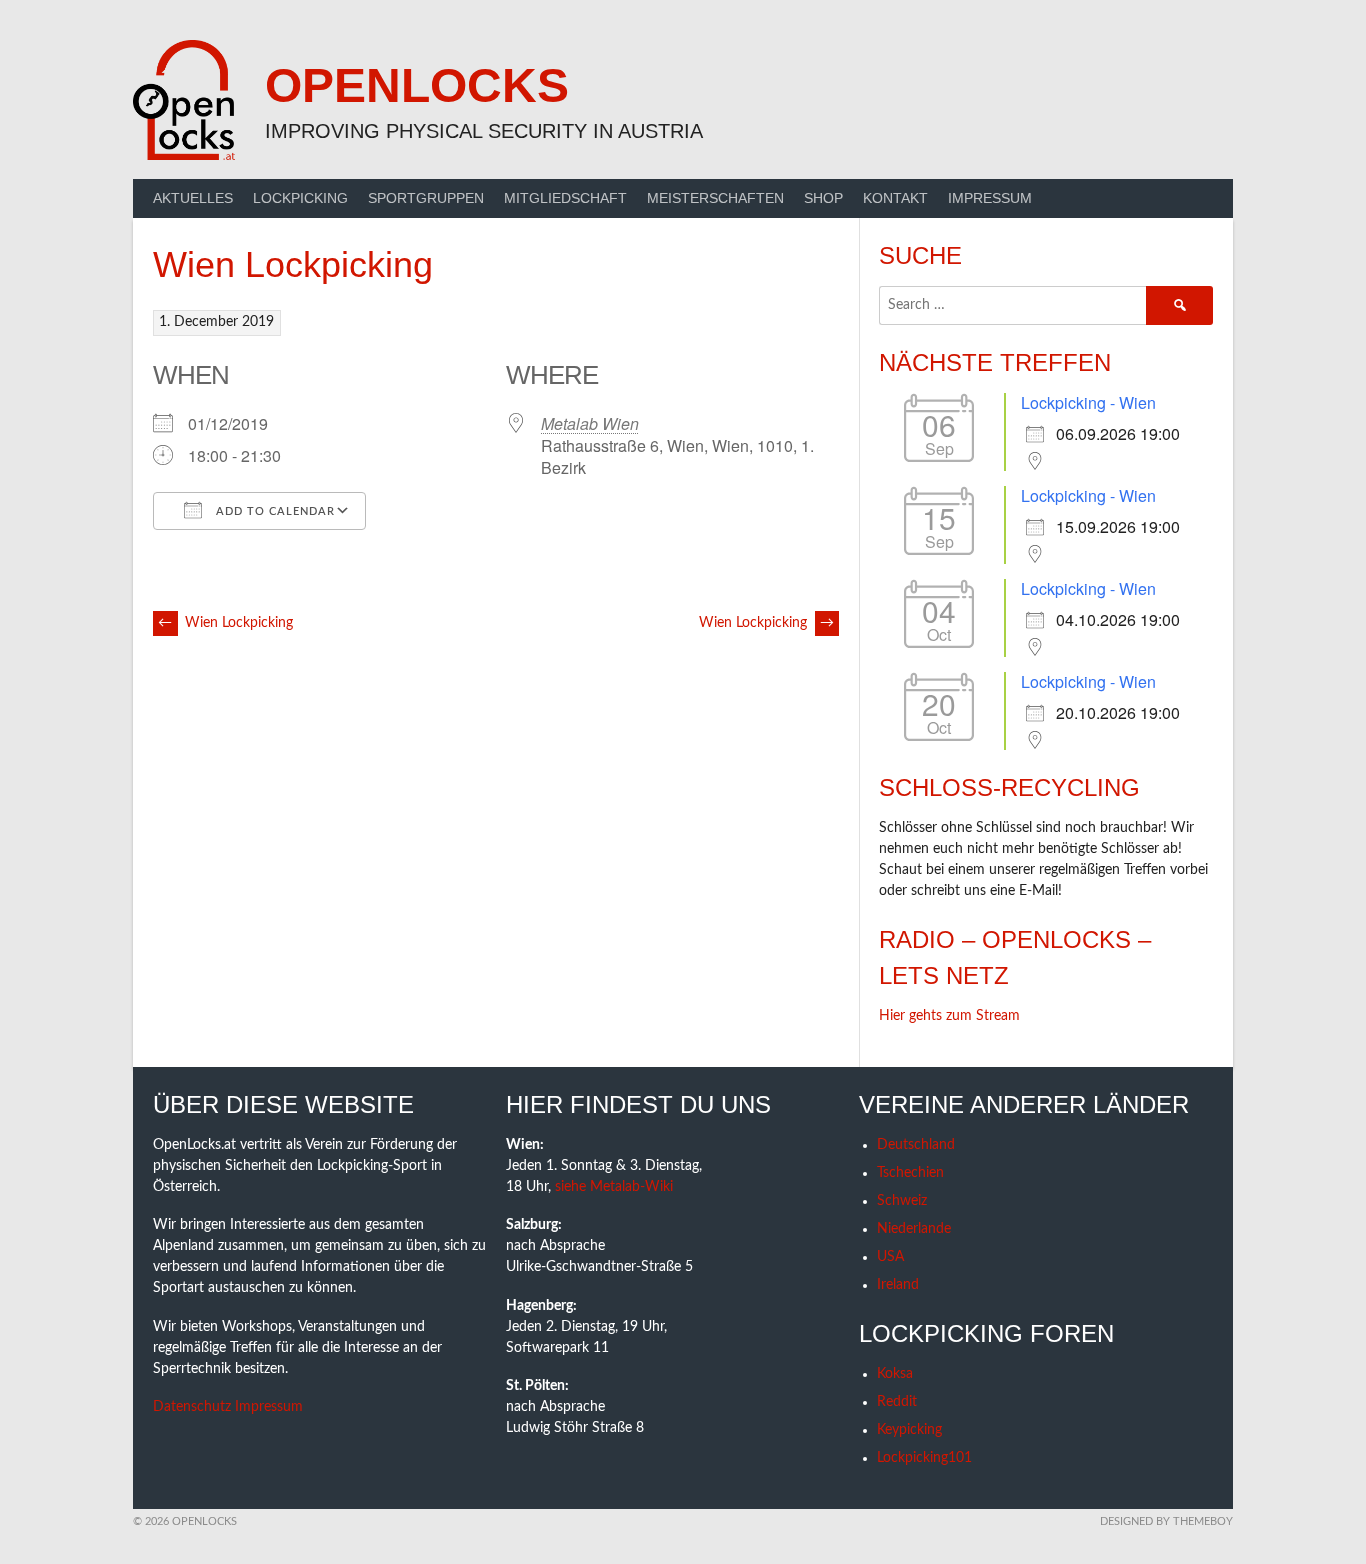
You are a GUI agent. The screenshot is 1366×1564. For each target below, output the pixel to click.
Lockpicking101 (924, 1458)
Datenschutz (192, 1407)
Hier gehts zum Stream (949, 1016)
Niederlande (914, 1229)
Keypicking (909, 1430)
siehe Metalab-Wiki (614, 1187)
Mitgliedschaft (565, 198)
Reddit (897, 1402)
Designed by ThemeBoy (1166, 1521)
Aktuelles (193, 198)
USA (890, 1257)
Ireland (898, 1285)
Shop (823, 198)
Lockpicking (300, 198)
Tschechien (910, 1173)
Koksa (895, 1374)
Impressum (990, 198)
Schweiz (902, 1201)
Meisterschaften (715, 198)
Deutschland (916, 1145)
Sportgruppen (426, 198)
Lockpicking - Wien (1088, 402)
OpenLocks (417, 85)
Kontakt (895, 198)
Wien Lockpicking (225, 623)
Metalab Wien (590, 423)
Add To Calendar (273, 511)
